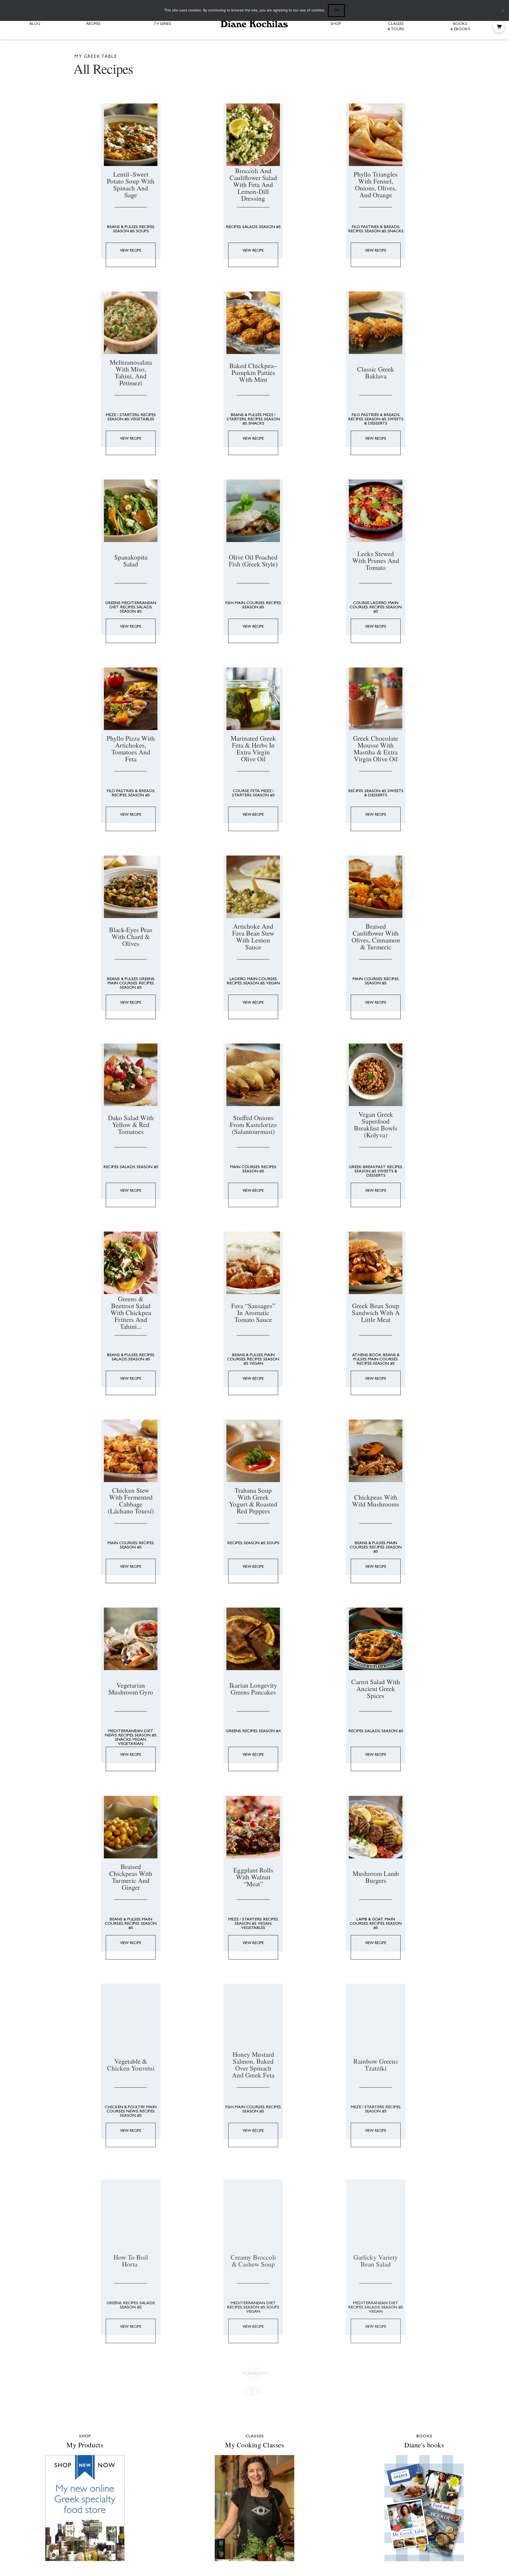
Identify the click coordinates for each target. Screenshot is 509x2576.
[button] (499, 27)
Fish (231, 560)
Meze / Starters (123, 393)
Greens (113, 560)
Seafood (254, 2396)
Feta (256, 726)
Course (363, 560)
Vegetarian (131, 1570)
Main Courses (251, 560)
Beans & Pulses (123, 227)
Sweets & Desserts (386, 400)
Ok (336, 10)
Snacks (397, 231)
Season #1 (116, 2405)
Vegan (274, 896)
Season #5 (124, 231)
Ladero (381, 560)
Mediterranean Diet (131, 1557)
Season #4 (271, 1557)
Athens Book (369, 1225)
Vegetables (143, 398)
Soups (143, 231)
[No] (502, 10)
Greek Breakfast (369, 1058)
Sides (151, 2226)
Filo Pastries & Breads (378, 227)
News (111, 1561)
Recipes (147, 227)
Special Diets (142, 2405)
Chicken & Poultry (125, 1890)
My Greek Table (257, 2229)
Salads (251, 227)
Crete (388, 2222)
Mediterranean (388, 2226)
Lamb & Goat (372, 1723)
